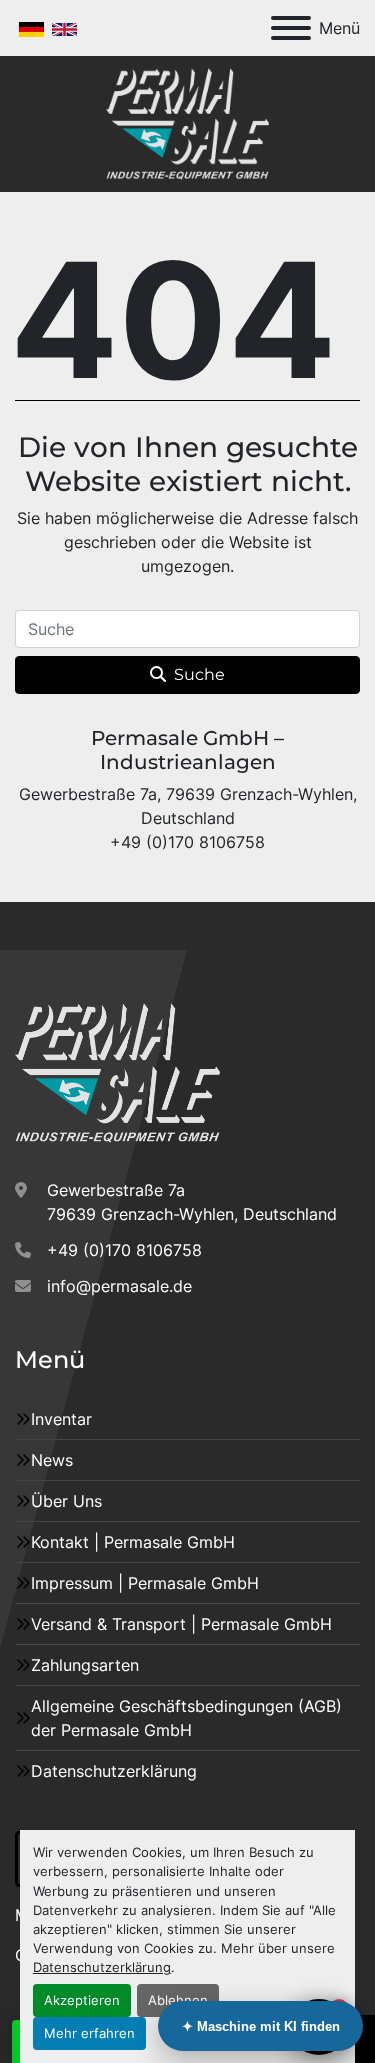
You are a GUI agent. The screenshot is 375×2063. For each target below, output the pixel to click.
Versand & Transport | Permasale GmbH (181, 1624)
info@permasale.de (119, 1286)
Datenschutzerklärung (102, 1967)
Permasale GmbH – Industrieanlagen (187, 750)
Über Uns (66, 1501)
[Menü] (291, 28)
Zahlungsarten (85, 1665)
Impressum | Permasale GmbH (145, 1583)
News (52, 1460)
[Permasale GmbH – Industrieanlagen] (117, 1072)
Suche (199, 674)
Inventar (61, 1419)
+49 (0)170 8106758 (124, 1250)
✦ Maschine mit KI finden (261, 2026)
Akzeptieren (82, 2000)
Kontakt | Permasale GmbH (133, 1542)
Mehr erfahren (89, 2033)
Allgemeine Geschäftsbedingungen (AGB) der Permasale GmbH (186, 1718)
